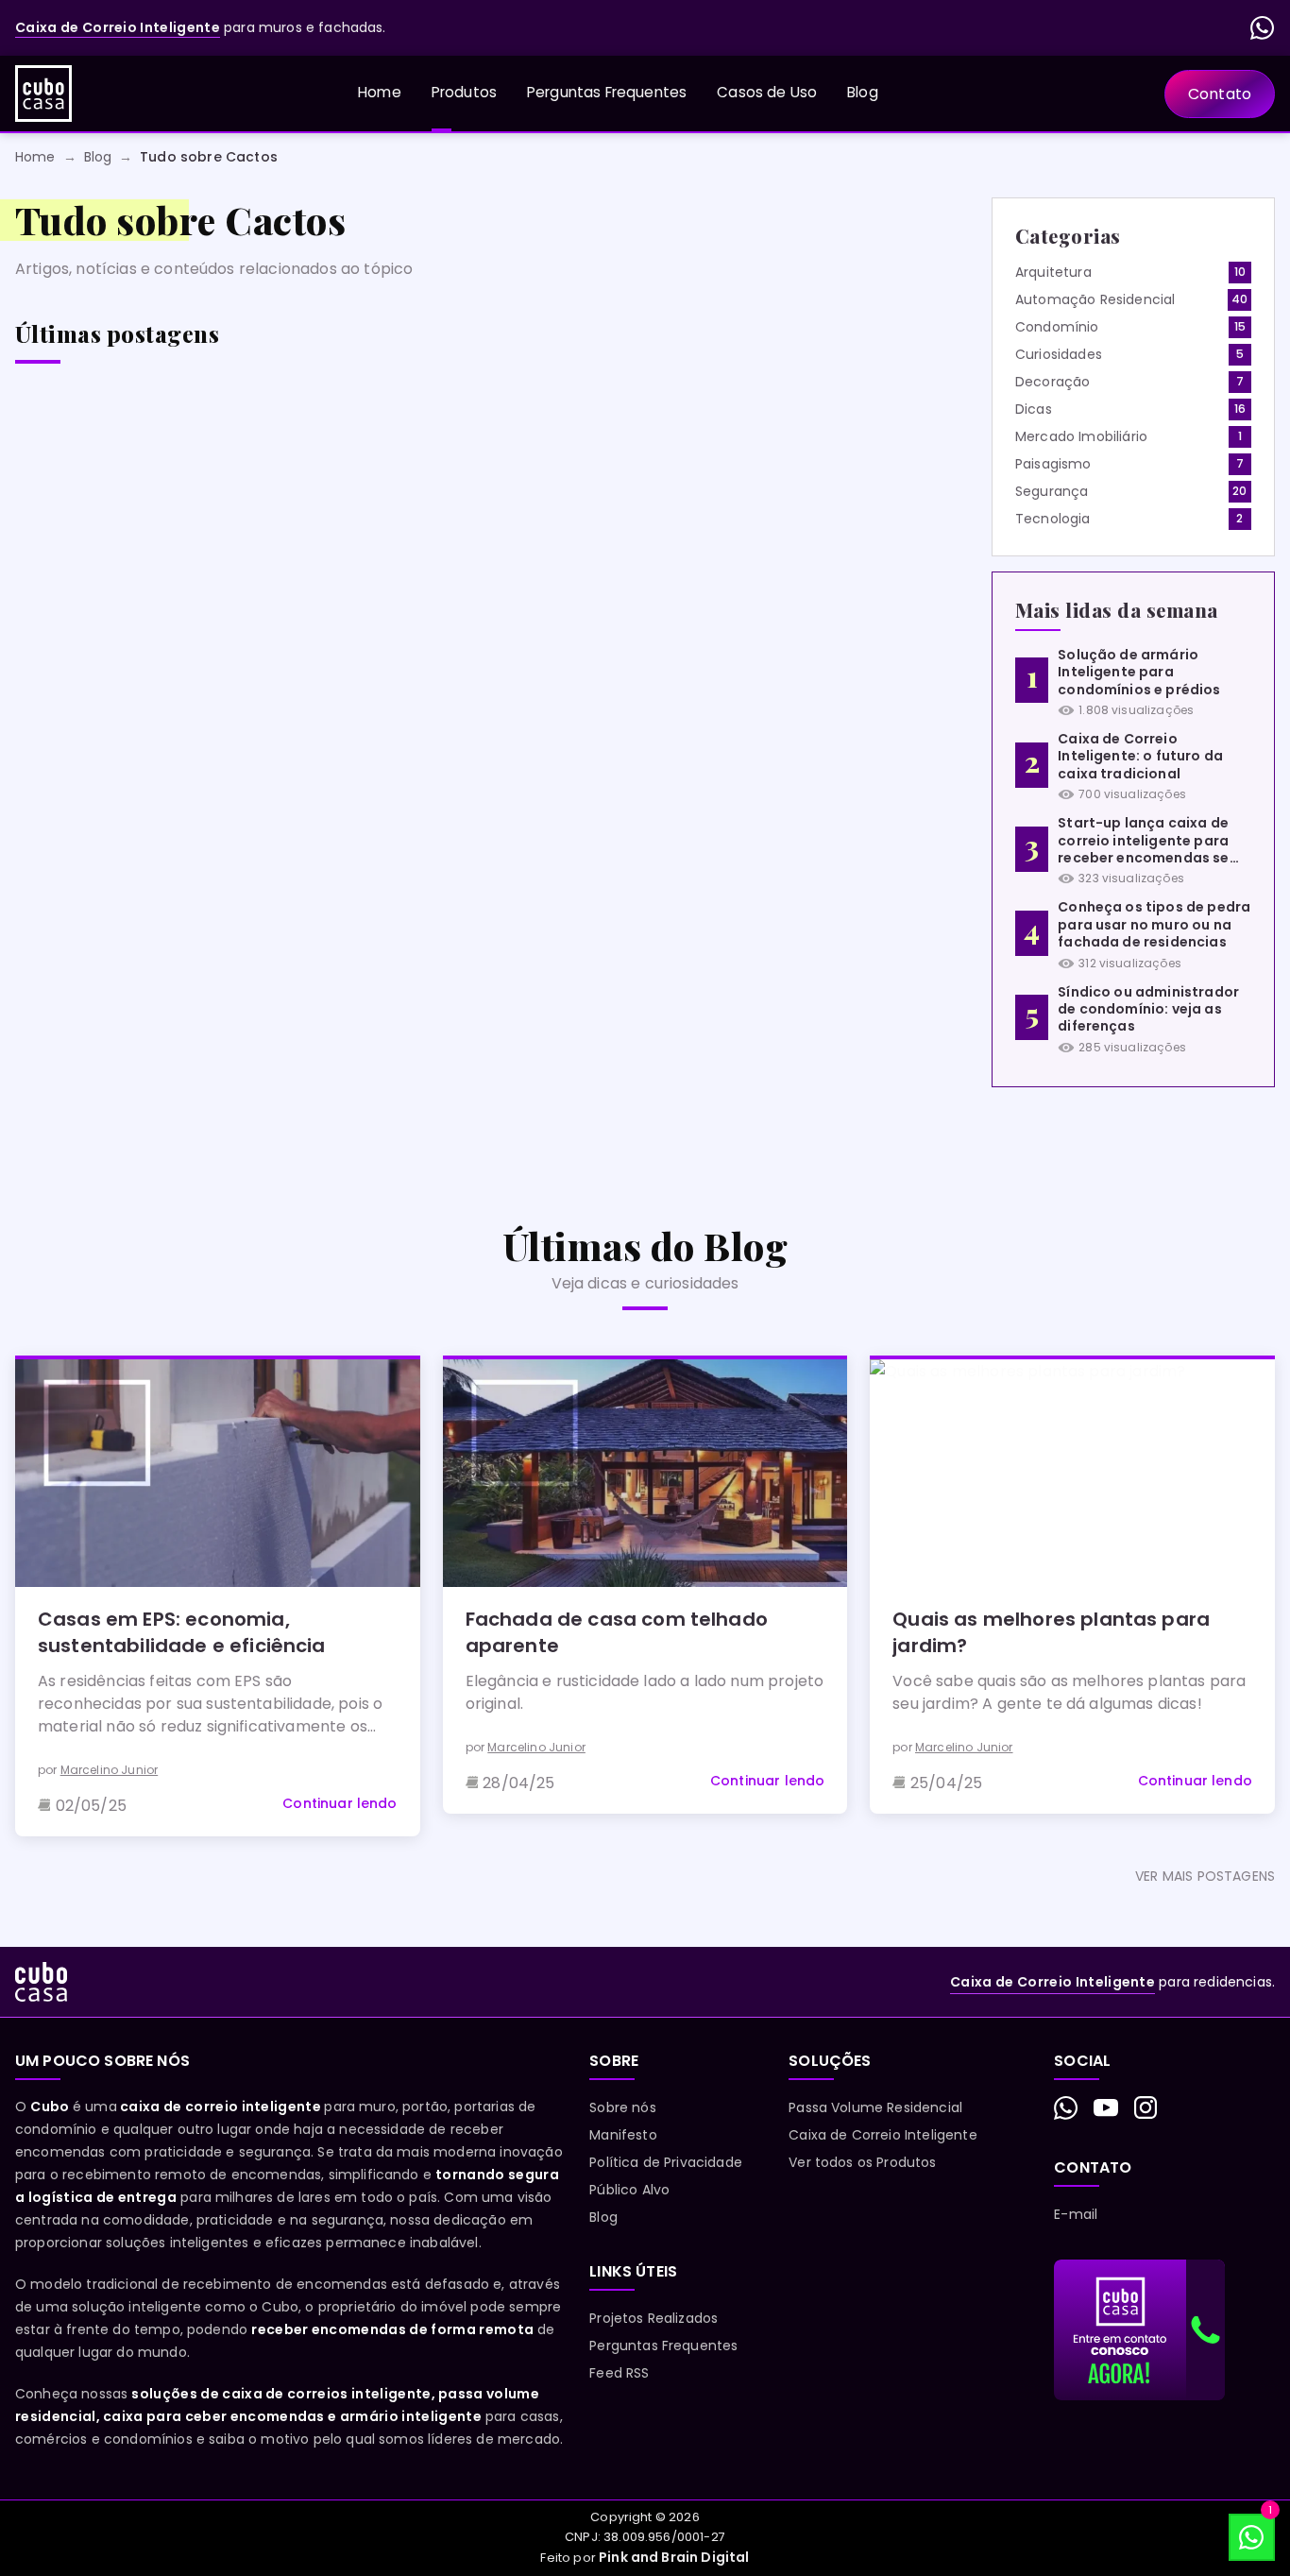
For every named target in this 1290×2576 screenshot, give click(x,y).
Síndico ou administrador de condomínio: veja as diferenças (1148, 1009)
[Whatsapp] (1263, 28)
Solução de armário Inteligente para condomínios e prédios (1139, 672)
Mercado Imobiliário (1081, 436)
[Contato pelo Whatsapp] (1066, 2108)
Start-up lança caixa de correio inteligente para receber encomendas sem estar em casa (1150, 842)
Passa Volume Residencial (875, 2107)
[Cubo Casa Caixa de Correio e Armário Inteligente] (43, 94)
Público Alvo (629, 2190)
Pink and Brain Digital (674, 2557)
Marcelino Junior (110, 1770)
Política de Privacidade (666, 2162)
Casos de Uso (767, 92)
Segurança (1052, 491)
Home (380, 92)
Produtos (464, 92)
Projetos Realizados (653, 2318)
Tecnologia (1053, 519)
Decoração (1052, 382)
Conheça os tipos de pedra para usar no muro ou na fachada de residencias (1154, 924)
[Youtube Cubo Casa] (1106, 2107)
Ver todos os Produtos (862, 2162)
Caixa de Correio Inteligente (883, 2135)
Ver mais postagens (1205, 1876)
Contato (1220, 94)
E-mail (1076, 2214)
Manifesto (623, 2135)
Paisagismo (1053, 464)
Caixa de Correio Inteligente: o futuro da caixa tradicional (1140, 756)
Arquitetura (1053, 272)
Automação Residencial (1095, 299)
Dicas (1034, 409)
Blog (863, 92)
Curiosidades (1059, 354)
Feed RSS (619, 2373)
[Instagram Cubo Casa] (1146, 2107)
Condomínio (1057, 327)
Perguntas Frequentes (607, 92)
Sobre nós (622, 2107)
